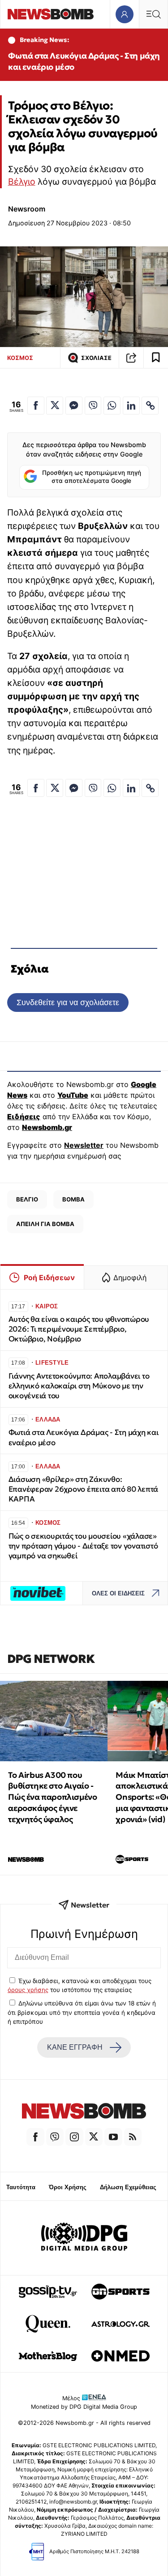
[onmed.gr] (121, 2356)
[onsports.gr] (121, 2292)
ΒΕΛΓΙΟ (27, 1199)
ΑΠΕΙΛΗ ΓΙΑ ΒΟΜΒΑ (45, 1224)
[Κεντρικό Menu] (153, 14)
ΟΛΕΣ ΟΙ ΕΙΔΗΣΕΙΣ (118, 1593)
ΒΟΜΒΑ (73, 1199)
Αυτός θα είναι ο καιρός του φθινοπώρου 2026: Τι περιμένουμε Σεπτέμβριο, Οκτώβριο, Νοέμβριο (79, 1329)
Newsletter (84, 1145)
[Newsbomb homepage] (51, 14)
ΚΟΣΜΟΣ (20, 358)
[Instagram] (74, 2137)
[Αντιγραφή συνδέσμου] (131, 358)
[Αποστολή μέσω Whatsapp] (112, 406)
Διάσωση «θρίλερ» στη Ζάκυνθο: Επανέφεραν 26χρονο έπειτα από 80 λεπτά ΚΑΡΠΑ (83, 1489)
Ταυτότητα (21, 2187)
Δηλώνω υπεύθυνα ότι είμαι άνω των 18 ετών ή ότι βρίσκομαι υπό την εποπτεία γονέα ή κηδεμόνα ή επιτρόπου (82, 2012)
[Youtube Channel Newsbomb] (113, 2137)
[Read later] (156, 358)
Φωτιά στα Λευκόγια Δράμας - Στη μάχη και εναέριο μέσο (84, 61)
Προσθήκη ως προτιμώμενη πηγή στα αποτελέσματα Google (92, 477)
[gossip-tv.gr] (48, 2292)
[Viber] (55, 2137)
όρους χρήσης (28, 1990)
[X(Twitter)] (94, 2137)
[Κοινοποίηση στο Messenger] (74, 406)
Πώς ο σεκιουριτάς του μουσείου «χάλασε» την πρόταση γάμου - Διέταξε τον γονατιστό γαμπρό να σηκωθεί (83, 1546)
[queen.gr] (48, 2324)
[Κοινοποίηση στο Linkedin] (131, 406)
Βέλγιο (22, 182)
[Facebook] (35, 2137)
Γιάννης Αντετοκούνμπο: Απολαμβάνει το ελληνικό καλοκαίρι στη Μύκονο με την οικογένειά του (79, 1386)
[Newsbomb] (84, 2112)
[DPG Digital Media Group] (84, 2238)
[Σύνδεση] (124, 14)
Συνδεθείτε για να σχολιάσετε (68, 1002)
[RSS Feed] (133, 2137)
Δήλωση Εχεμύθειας (128, 2187)
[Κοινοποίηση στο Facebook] (36, 406)
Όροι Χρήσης (68, 2187)
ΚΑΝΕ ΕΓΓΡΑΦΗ (75, 2047)
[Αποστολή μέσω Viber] (93, 406)
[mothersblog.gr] (48, 2356)
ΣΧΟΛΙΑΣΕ (96, 358)
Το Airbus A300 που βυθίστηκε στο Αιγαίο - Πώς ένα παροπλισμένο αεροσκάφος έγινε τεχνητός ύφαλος (52, 1797)
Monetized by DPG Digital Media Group (84, 2407)
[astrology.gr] (121, 2324)
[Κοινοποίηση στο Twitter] (55, 406)
